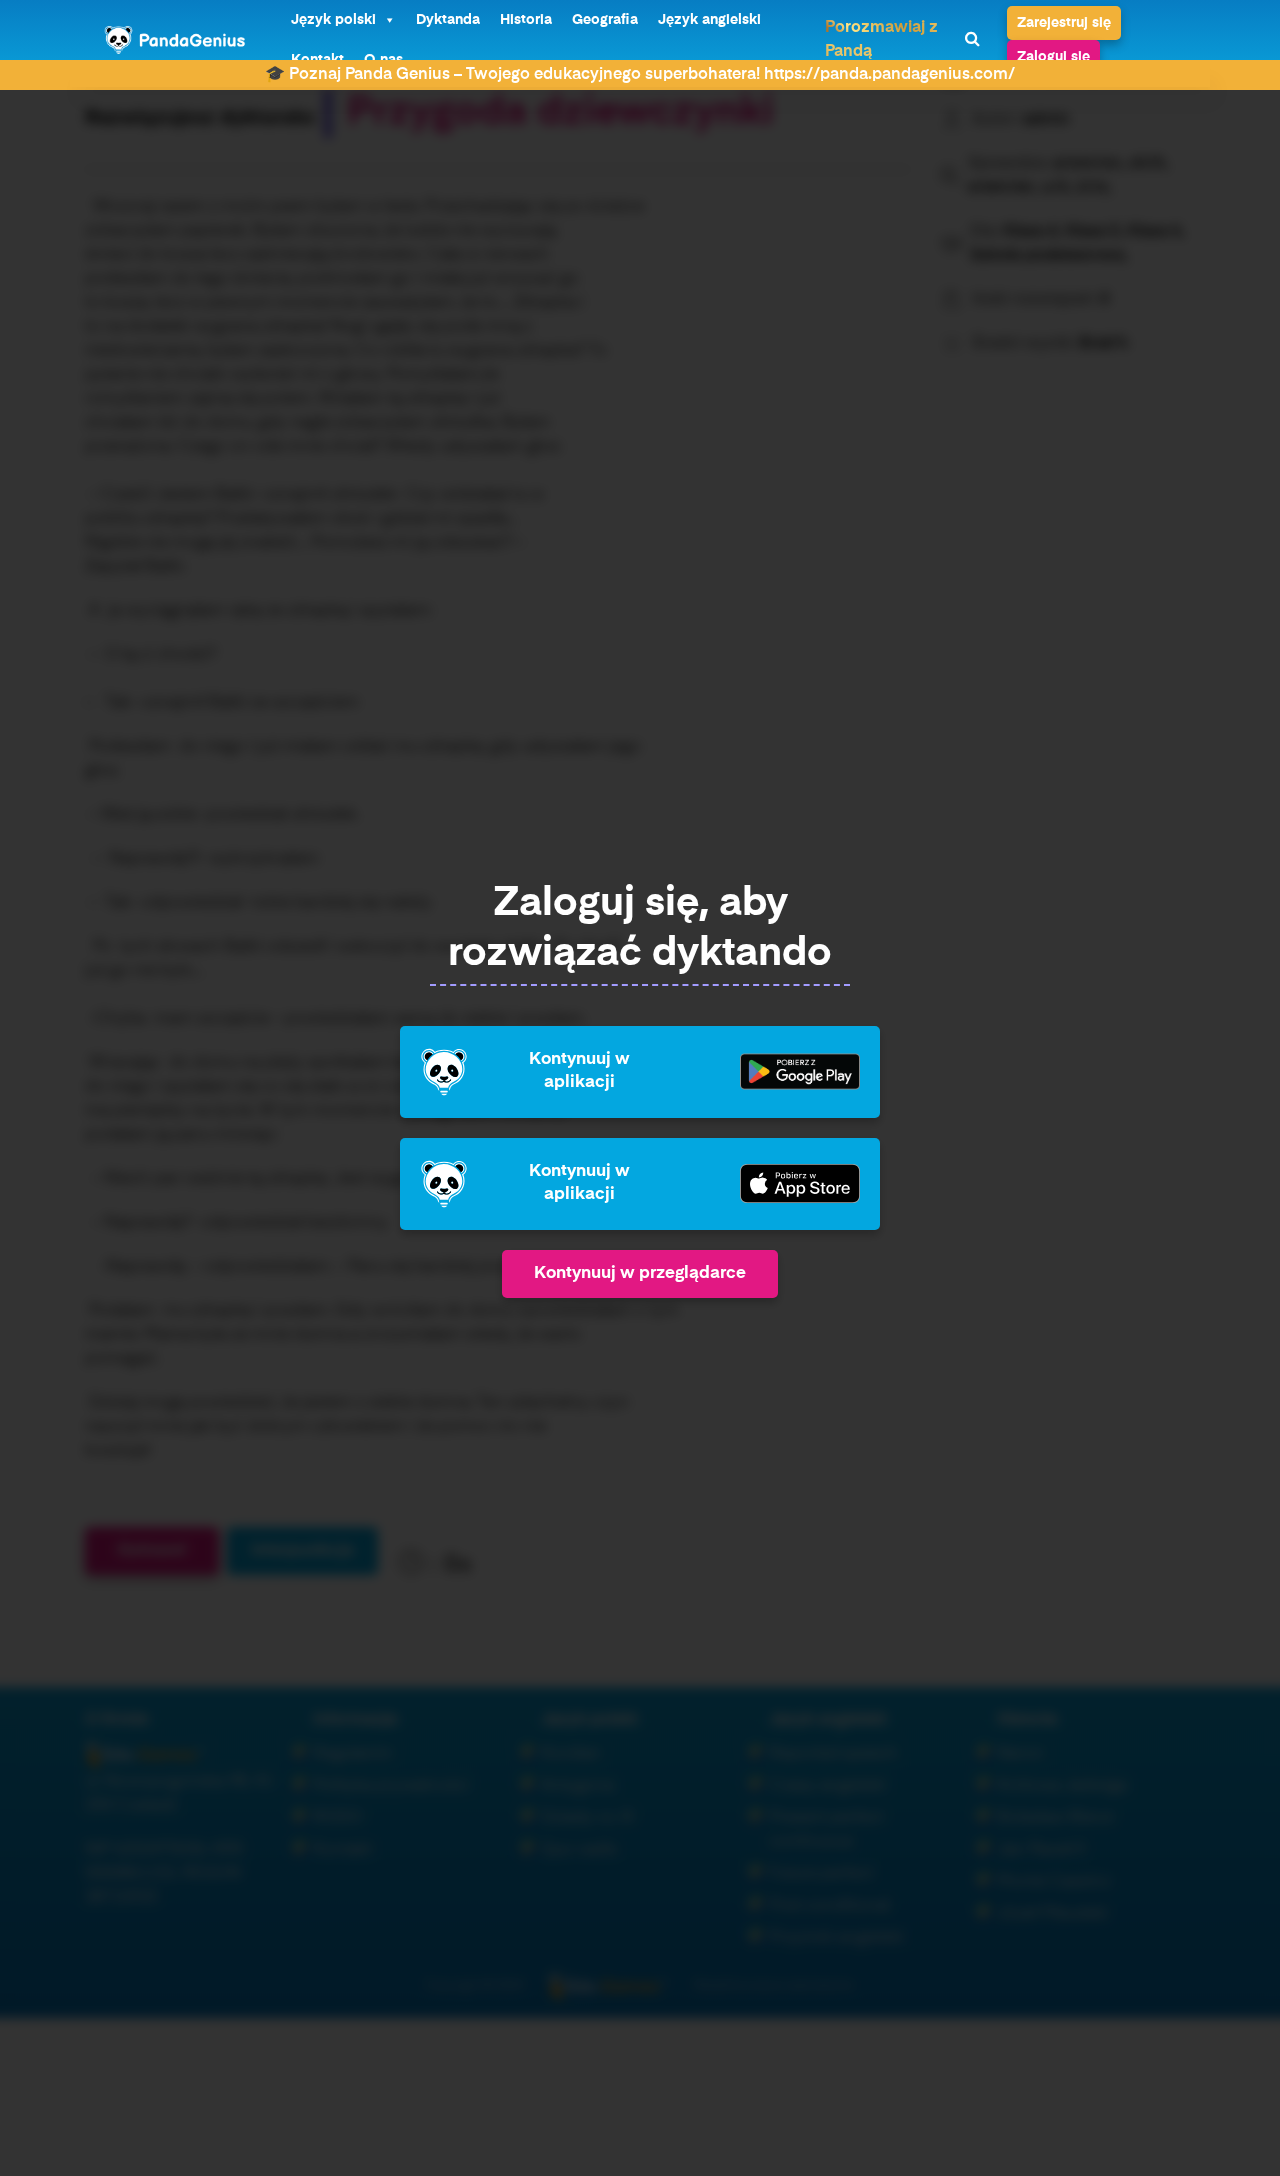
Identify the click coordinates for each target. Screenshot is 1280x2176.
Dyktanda (448, 20)
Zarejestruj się (1064, 23)
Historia (526, 20)
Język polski (333, 20)
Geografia (605, 20)
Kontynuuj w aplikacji (579, 1070)
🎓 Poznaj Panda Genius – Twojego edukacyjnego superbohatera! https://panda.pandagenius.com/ (640, 75)
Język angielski (709, 20)
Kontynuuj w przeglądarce (640, 1273)
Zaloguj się (1053, 57)
